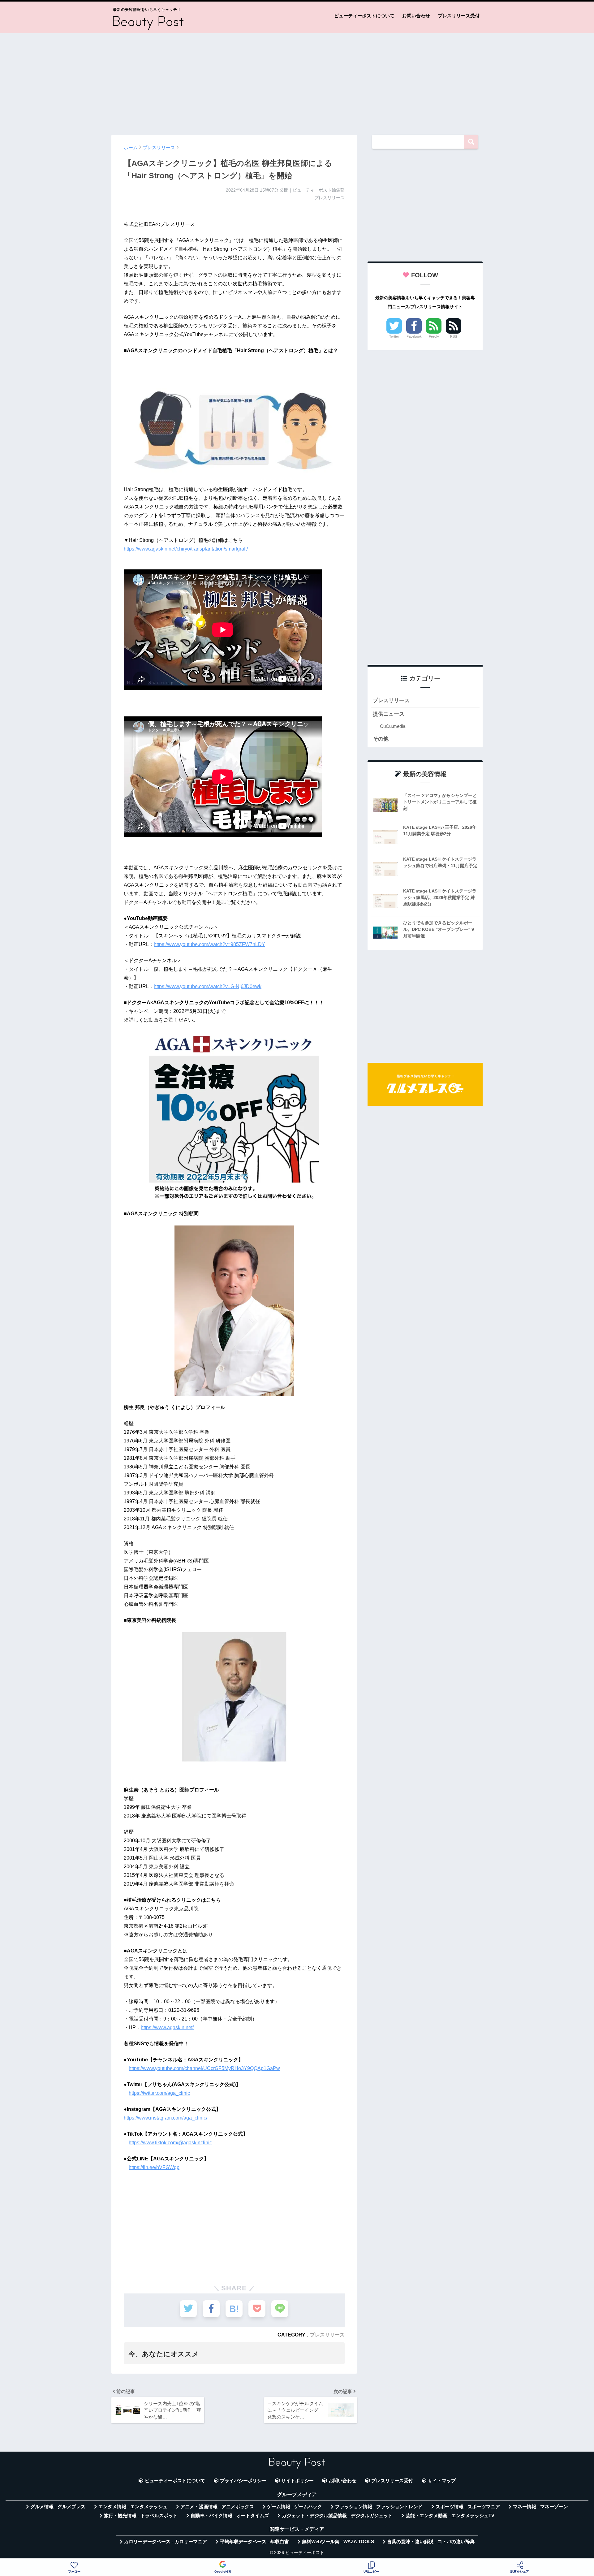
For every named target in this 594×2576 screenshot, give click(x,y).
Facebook (414, 336)
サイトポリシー (297, 2481)
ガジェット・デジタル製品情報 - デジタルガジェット (337, 2516)
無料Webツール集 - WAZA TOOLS (338, 2542)
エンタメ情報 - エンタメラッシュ (133, 2507)
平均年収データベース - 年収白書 (254, 2542)
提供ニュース (389, 714)
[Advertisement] (297, 81)
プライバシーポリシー (243, 2481)
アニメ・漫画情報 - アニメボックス (217, 2507)
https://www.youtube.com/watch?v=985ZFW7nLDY (209, 944)
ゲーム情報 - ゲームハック (295, 2507)
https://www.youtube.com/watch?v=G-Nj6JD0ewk (208, 986)
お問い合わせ (416, 16)
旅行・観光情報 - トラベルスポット (141, 2516)
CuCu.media (393, 726)
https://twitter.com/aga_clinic (159, 2093)
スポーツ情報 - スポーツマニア (468, 2507)
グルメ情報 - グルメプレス (58, 2507)
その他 (381, 739)
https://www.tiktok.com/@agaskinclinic (170, 2143)
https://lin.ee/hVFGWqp (154, 2167)
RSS (454, 336)
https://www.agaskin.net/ (167, 2027)
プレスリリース (327, 2335)
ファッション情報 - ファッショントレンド (379, 2507)
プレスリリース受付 (459, 16)
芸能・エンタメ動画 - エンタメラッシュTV (450, 2516)
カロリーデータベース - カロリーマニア (166, 2542)
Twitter (394, 336)
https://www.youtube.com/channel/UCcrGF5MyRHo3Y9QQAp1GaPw (204, 2068)
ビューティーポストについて (364, 16)
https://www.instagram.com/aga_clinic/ (166, 2118)
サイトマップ (442, 2481)
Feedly (434, 336)
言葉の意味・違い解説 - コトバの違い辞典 (431, 2542)
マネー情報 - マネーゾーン (540, 2507)
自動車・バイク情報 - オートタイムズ (230, 2516)
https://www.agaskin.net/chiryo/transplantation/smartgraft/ (186, 549)
